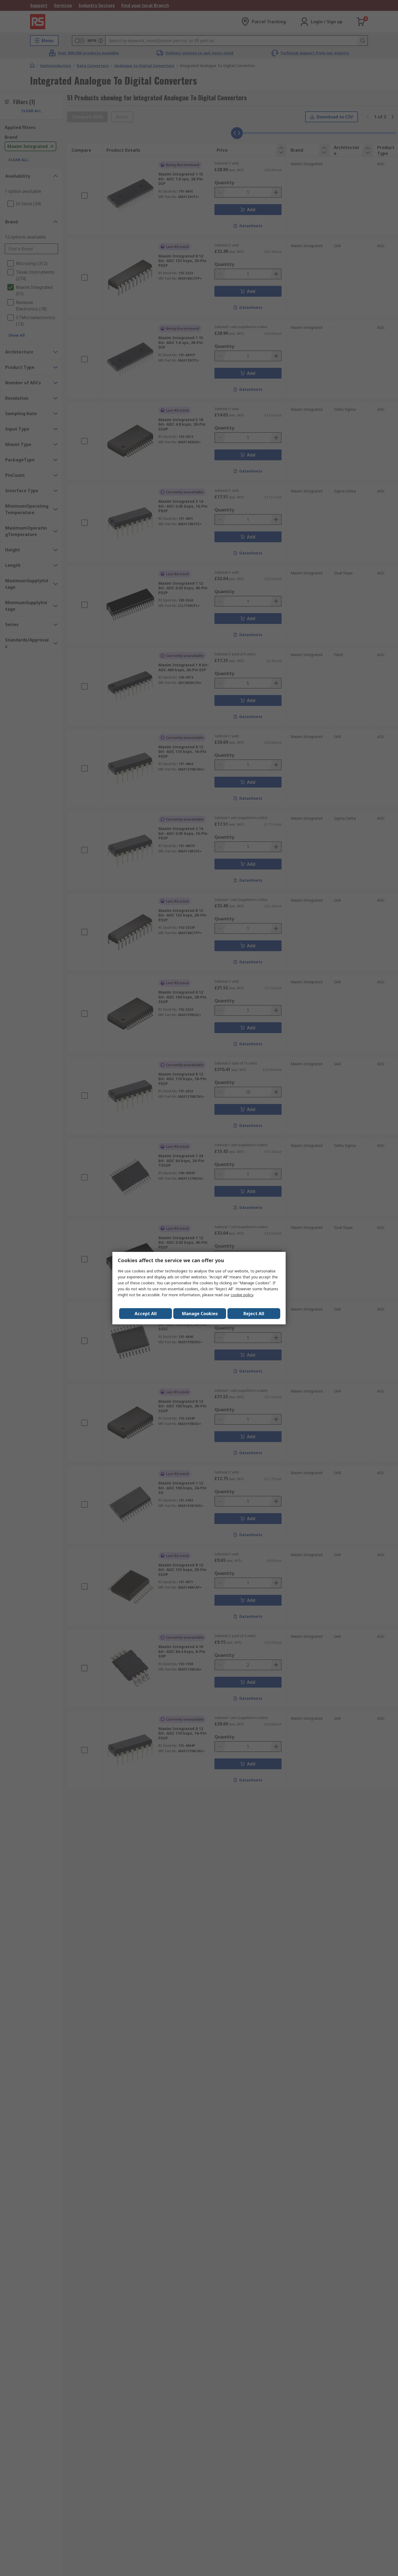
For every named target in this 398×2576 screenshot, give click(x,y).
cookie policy (242, 1295)
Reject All (254, 1314)
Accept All (146, 1314)
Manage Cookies (200, 1314)
